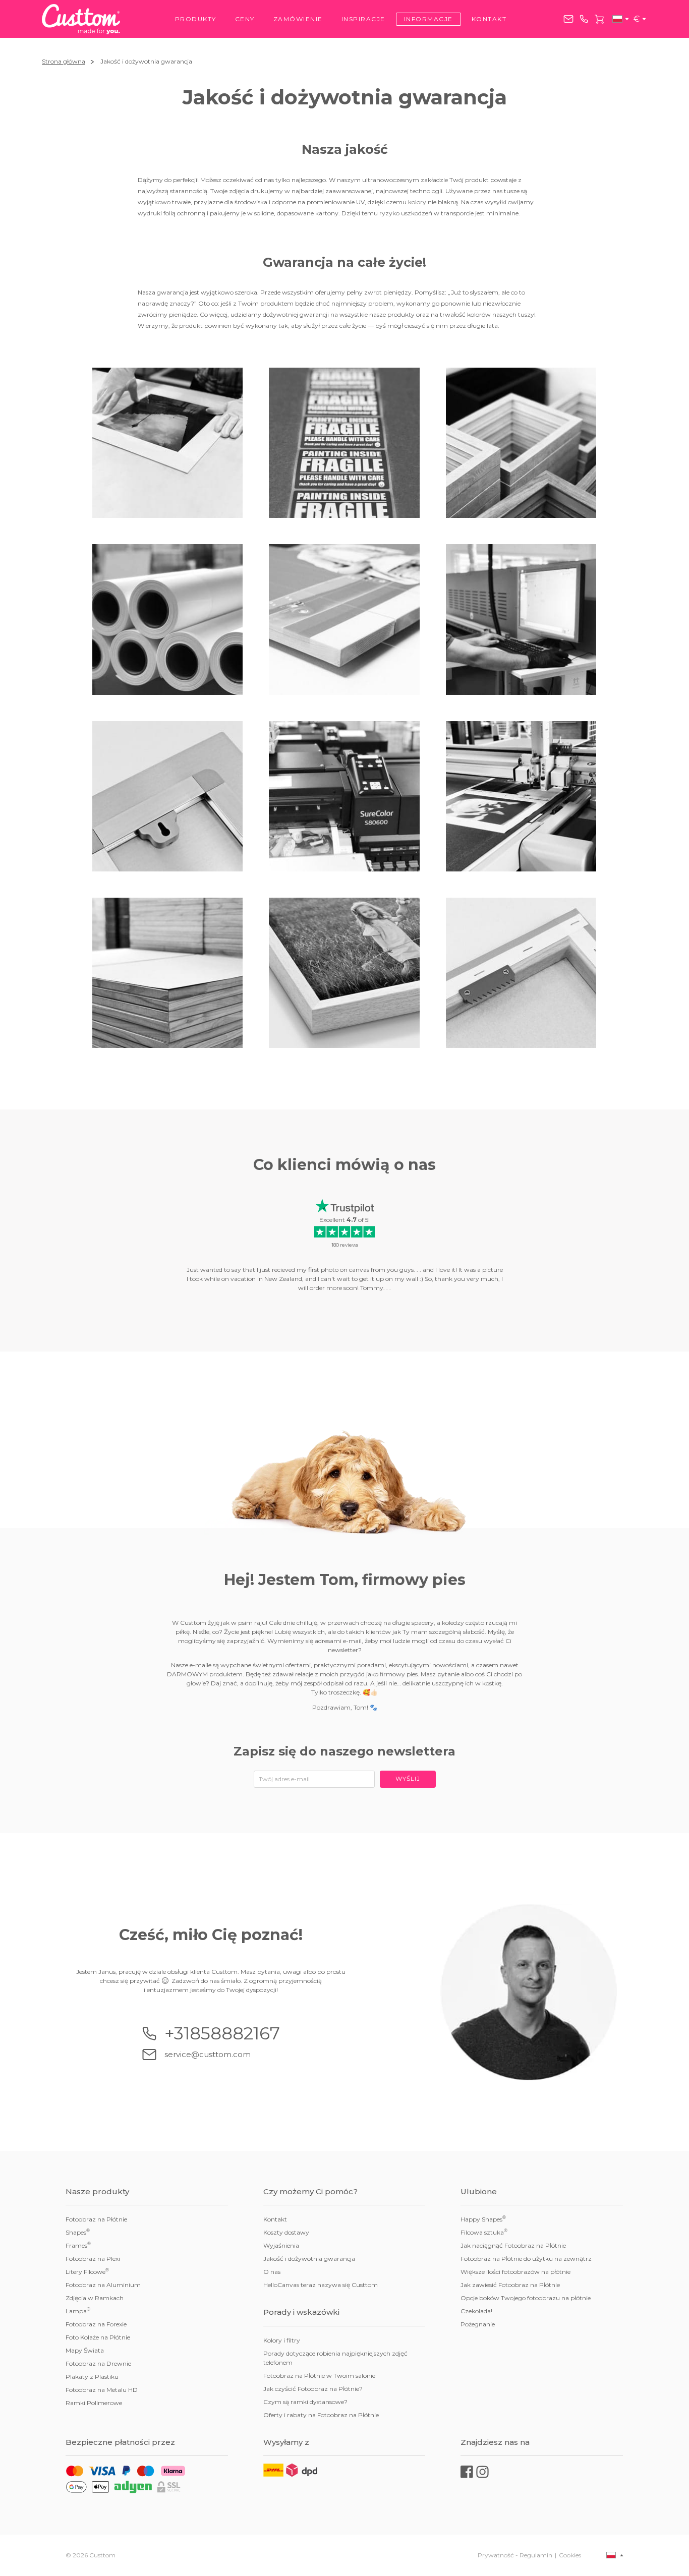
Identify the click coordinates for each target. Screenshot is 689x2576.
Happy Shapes (483, 2219)
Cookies (570, 2555)
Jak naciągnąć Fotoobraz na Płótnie (513, 2245)
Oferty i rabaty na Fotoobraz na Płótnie (321, 2415)
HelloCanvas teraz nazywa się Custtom (321, 2285)
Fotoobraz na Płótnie (96, 2219)
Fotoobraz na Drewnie (98, 2363)
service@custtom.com (568, 19)
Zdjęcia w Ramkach (95, 2298)
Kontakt (489, 19)
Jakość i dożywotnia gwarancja (309, 2259)
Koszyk (599, 19)
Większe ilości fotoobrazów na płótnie (515, 2272)
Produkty (196, 19)
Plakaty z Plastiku (92, 2377)
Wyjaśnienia (281, 2245)
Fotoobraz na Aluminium (103, 2285)
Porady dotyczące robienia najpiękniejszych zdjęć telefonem (335, 2358)
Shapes (78, 2232)
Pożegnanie (478, 2324)
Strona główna (64, 61)
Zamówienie (298, 19)
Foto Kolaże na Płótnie (98, 2337)
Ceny (245, 19)
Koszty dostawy (286, 2232)
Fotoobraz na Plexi (93, 2259)
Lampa (78, 2311)
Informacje (428, 19)
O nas (272, 2272)
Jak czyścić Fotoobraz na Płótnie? (313, 2389)
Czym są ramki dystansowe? (305, 2402)
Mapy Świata (85, 2350)
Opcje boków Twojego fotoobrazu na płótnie (526, 2298)
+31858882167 (584, 19)
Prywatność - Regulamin (515, 2555)
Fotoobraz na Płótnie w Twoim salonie (319, 2376)
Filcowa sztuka (484, 2232)
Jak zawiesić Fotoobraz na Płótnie (510, 2285)
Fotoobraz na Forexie (96, 2324)
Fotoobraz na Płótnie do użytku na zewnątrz (526, 2259)
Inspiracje (363, 19)
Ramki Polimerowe (94, 2403)
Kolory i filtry (282, 2340)
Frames (78, 2245)
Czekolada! (476, 2311)
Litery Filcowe (87, 2271)
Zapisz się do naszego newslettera (344, 1751)
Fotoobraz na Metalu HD (102, 2390)
